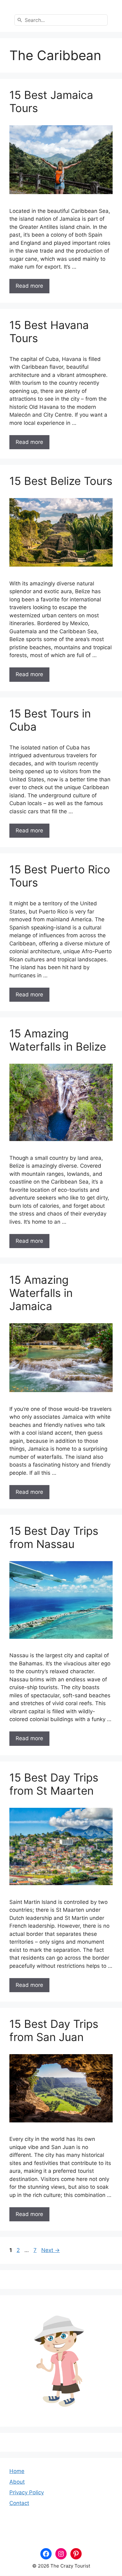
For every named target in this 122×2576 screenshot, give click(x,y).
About (17, 2482)
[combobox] (61, 20)
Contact (19, 2503)
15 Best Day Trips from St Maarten (54, 1784)
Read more (29, 286)
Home (17, 2471)
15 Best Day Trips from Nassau (54, 1537)
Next (51, 2250)
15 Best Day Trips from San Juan (54, 2030)
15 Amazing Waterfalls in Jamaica (41, 1293)
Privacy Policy (27, 2492)
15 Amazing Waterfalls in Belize (58, 1040)
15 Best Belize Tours (61, 481)
